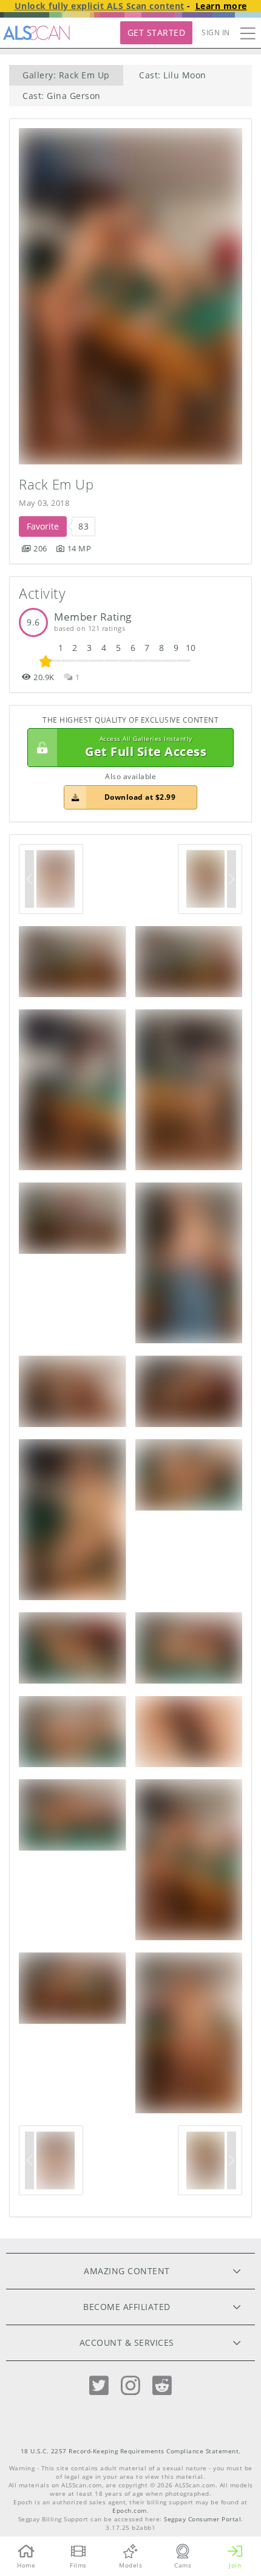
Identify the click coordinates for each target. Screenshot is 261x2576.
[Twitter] (99, 2386)
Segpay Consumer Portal (202, 2519)
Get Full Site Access (146, 747)
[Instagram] (130, 2386)
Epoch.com (130, 2511)
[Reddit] (162, 2386)
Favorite (43, 526)
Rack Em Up (56, 484)
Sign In (216, 32)
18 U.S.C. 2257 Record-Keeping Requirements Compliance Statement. (131, 2451)
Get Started (157, 32)
